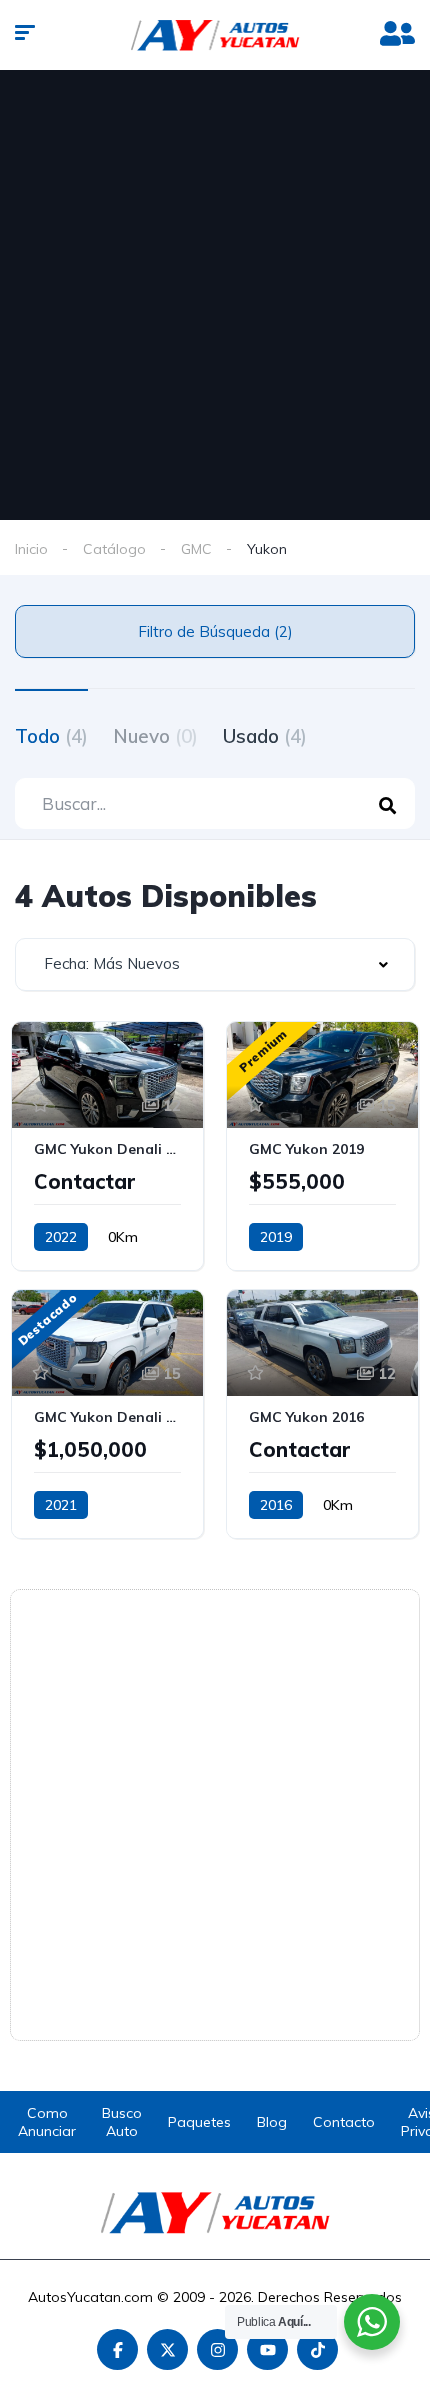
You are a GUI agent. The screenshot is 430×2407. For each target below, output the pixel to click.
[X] (167, 2349)
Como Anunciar (47, 2122)
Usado (265, 736)
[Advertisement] (215, 295)
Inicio (31, 549)
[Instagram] (217, 2349)
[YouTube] (267, 2349)
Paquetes (199, 2122)
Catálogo (114, 549)
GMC (196, 549)
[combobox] (215, 964)
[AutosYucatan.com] (215, 35)
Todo (51, 736)
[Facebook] (117, 2349)
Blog (272, 2122)
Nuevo (155, 736)
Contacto (344, 2122)
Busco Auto (122, 2122)
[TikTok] (317, 2349)
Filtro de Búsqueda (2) (215, 631)
